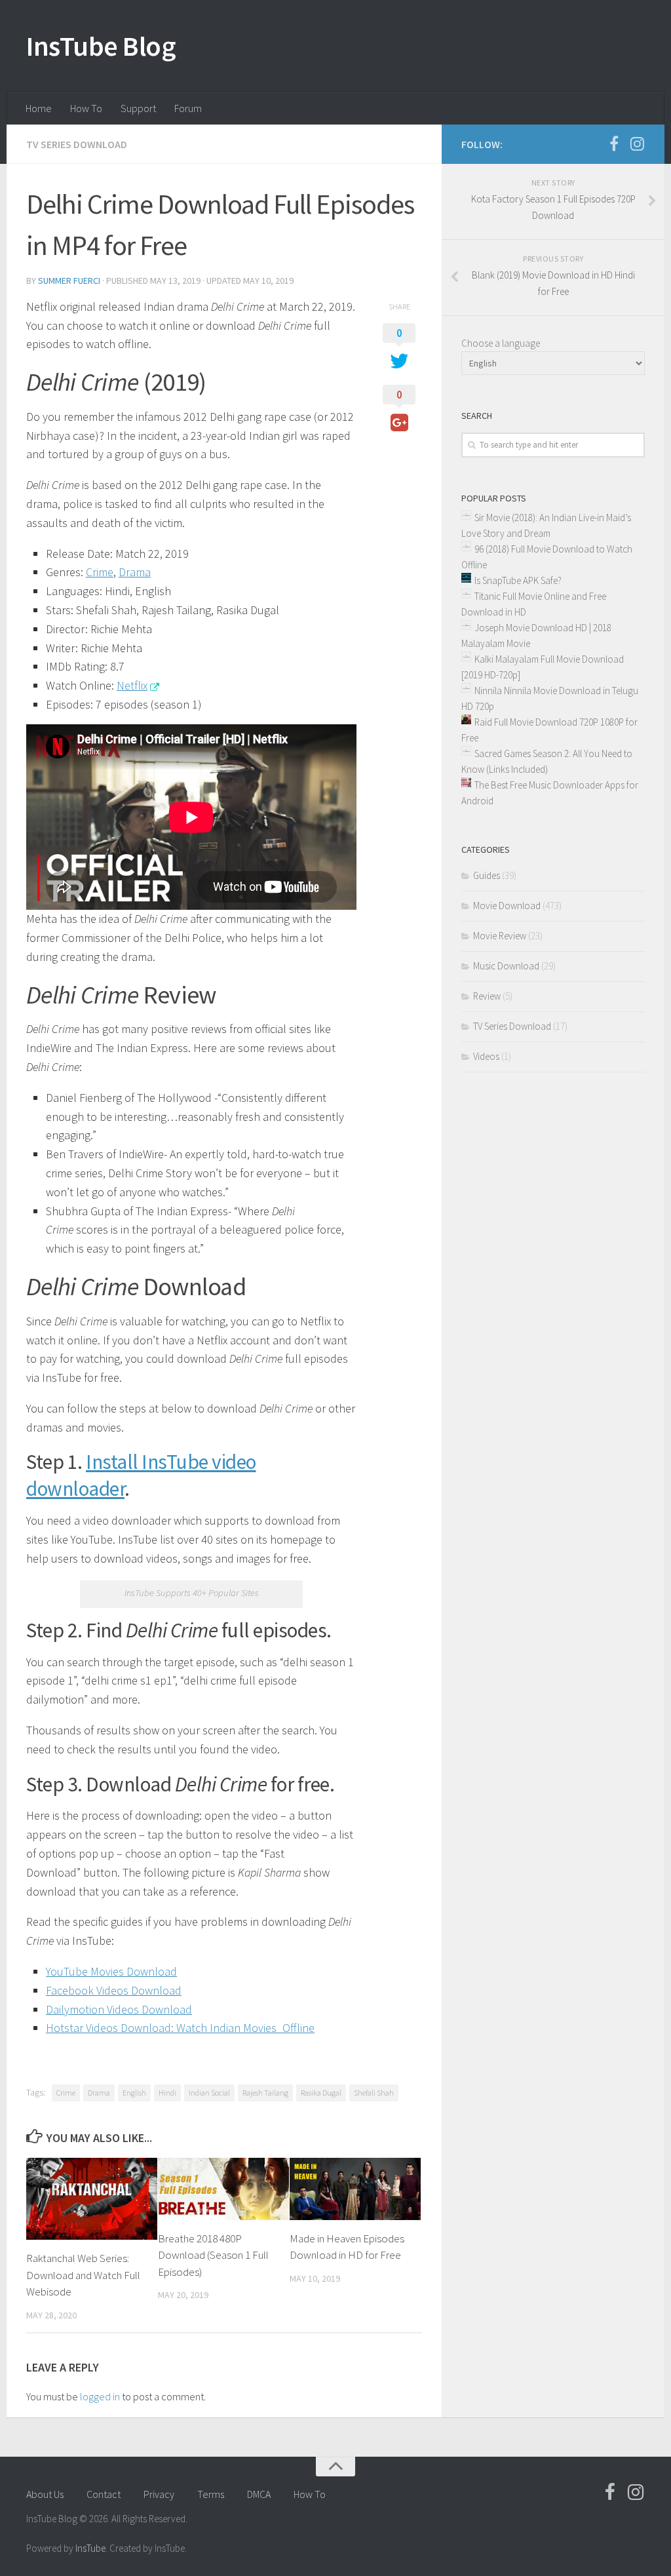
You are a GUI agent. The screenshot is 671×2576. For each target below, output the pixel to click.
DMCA (259, 2494)
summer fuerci (69, 281)
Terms (211, 2494)
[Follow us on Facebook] (614, 144)
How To (86, 108)
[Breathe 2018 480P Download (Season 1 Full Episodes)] (223, 2189)
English (134, 2093)
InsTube (90, 2548)
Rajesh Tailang (265, 2093)
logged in (100, 2396)
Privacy (159, 2494)
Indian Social (209, 2093)
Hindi (167, 2093)
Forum (188, 108)
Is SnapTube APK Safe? (518, 580)
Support (138, 108)
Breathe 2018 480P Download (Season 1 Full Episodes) (213, 2255)
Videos (486, 1056)
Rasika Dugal (321, 2093)
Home (39, 108)
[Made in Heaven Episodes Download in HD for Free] (355, 2189)
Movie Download (507, 906)
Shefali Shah (374, 2093)
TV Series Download (77, 144)
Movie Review (500, 936)
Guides (487, 875)
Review (487, 996)
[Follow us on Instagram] (637, 144)
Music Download (506, 966)
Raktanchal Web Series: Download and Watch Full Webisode (83, 2275)
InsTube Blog (101, 46)
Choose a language (501, 343)
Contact (104, 2494)
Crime (66, 2093)
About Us (45, 2494)
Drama (99, 2093)
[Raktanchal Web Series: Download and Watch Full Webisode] (92, 2199)
